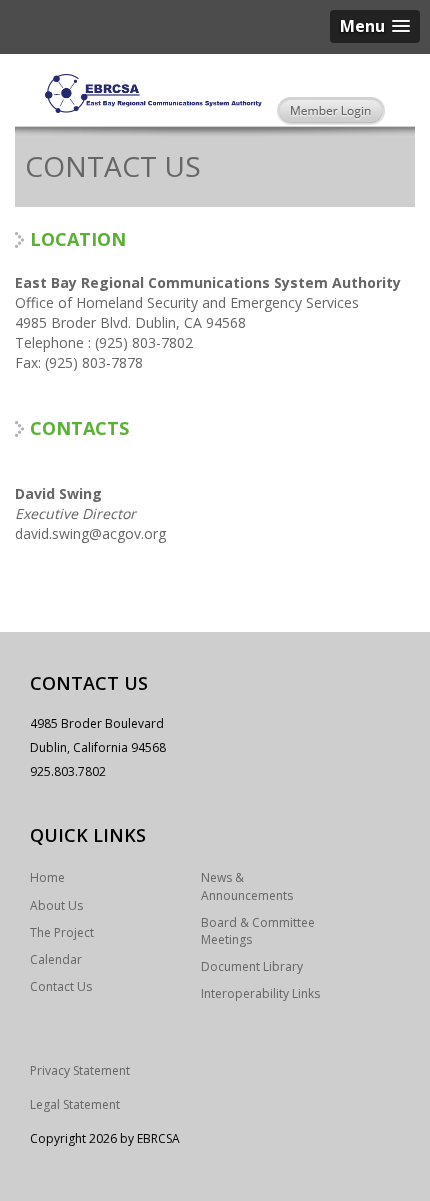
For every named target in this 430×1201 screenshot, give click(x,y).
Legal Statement (75, 1104)
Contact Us (61, 986)
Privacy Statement (80, 1070)
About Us (56, 905)
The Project (62, 932)
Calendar (56, 959)
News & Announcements (247, 886)
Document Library (252, 966)
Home (47, 877)
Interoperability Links (260, 993)
